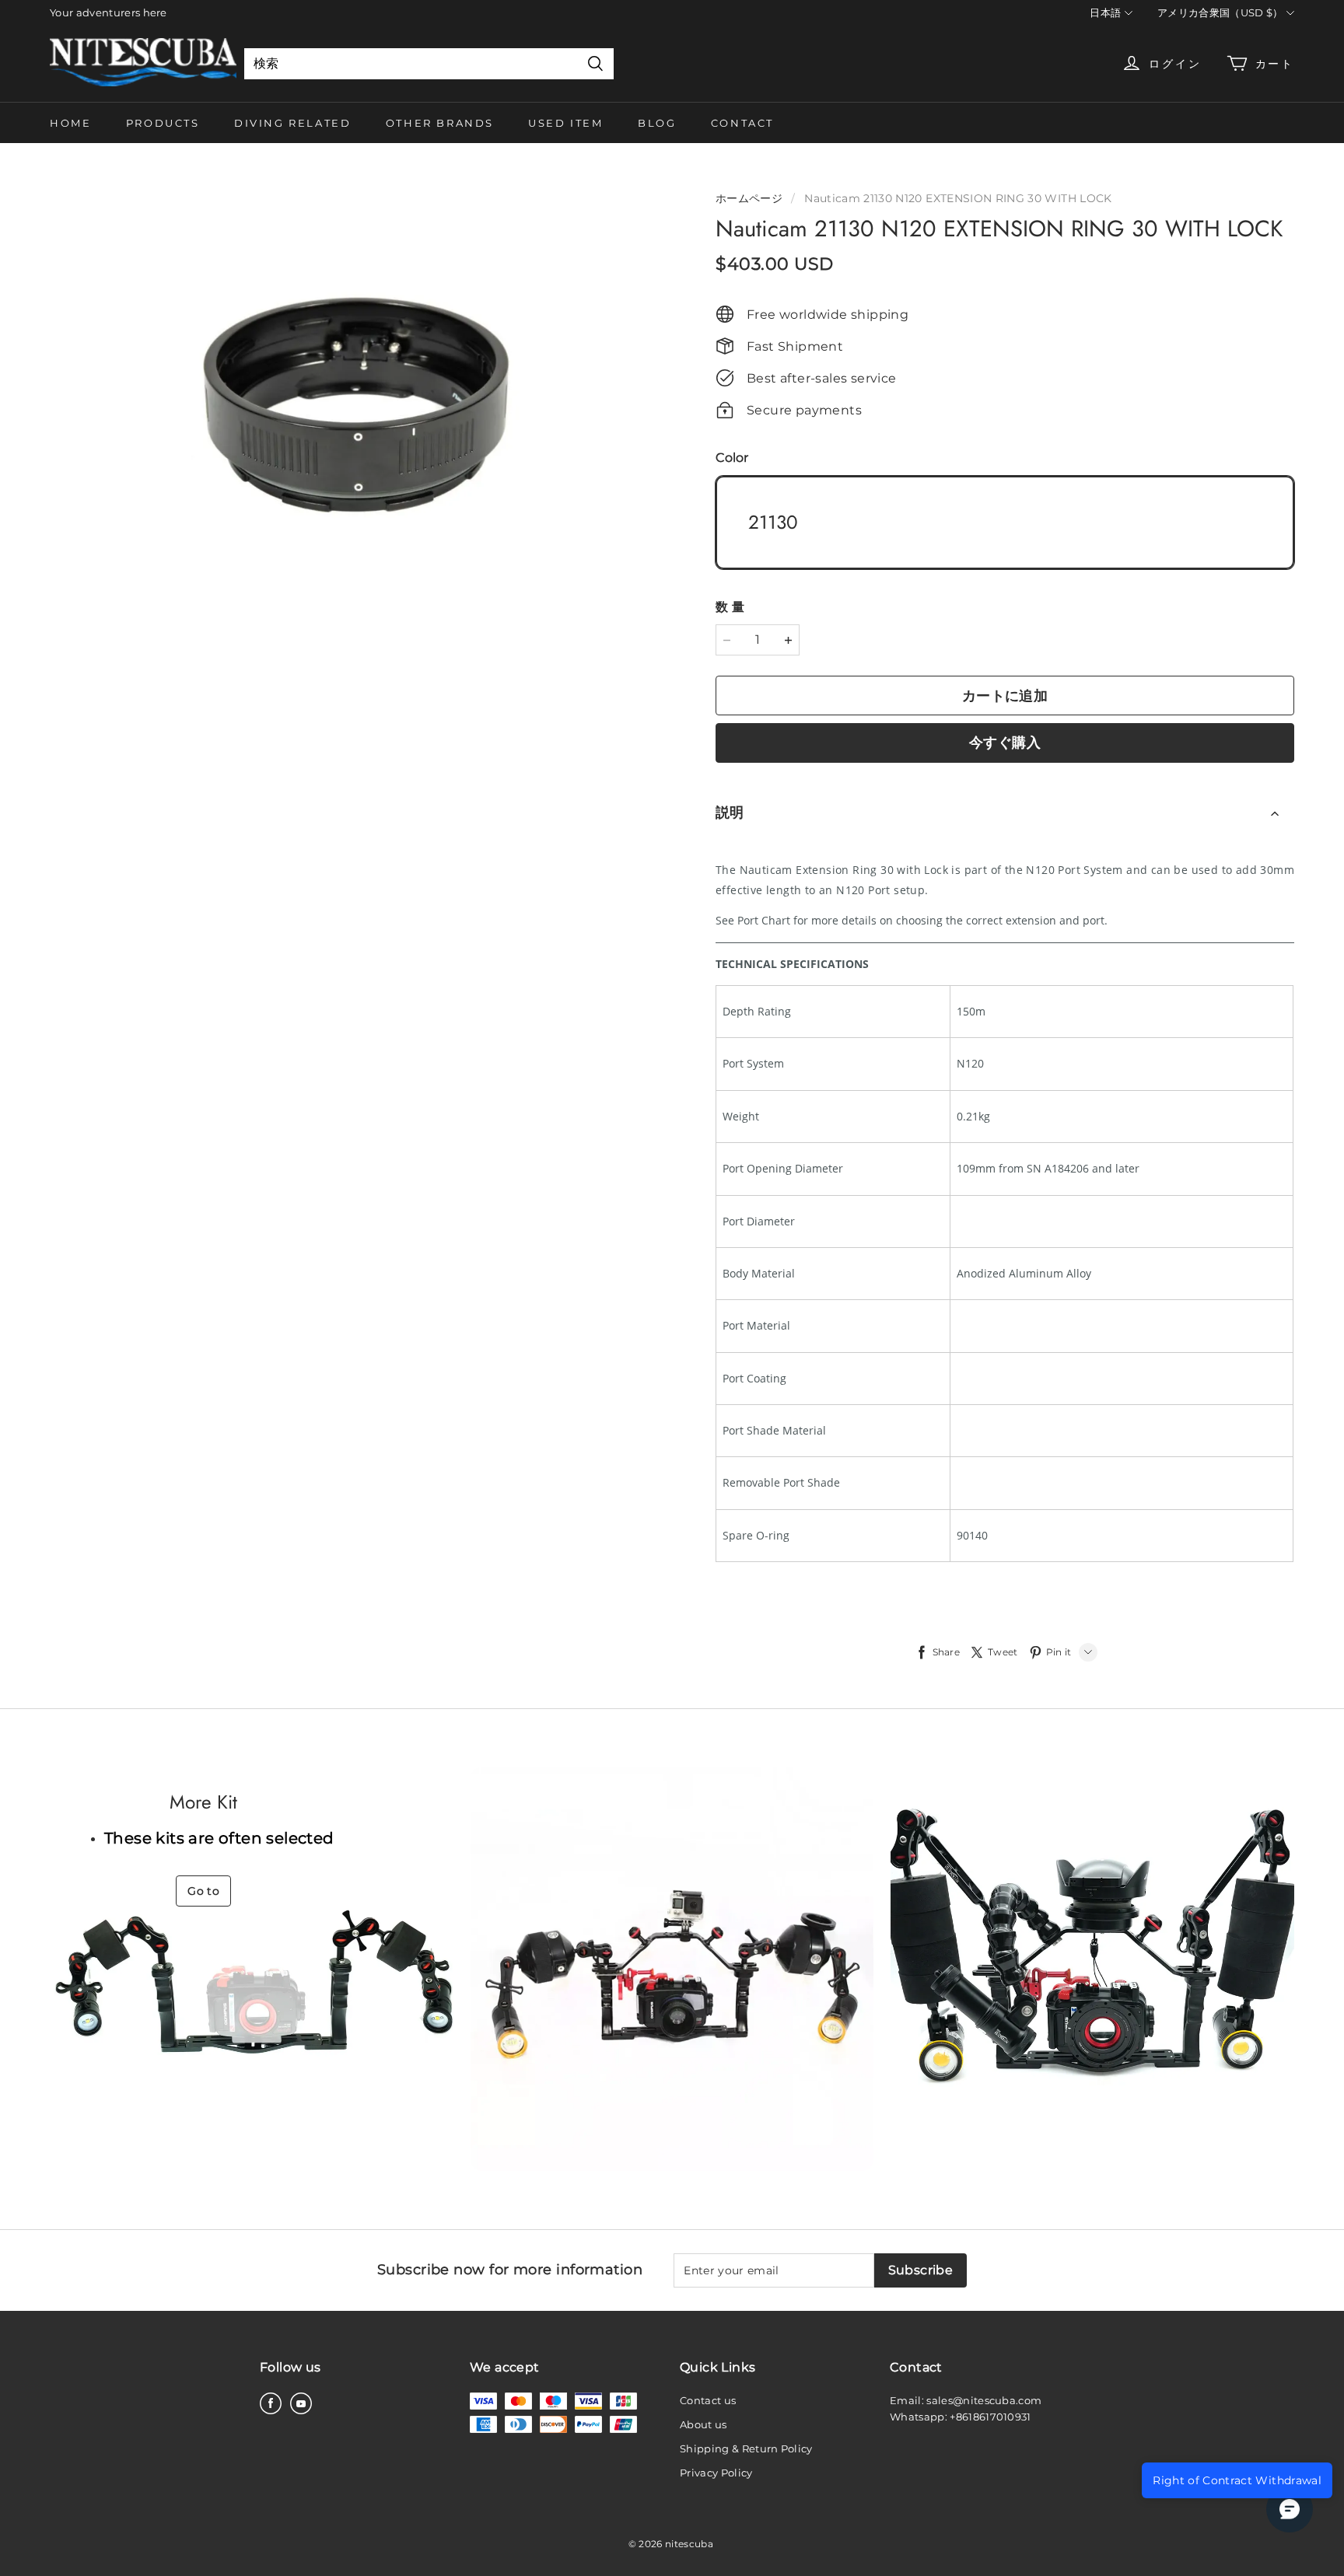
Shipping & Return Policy (746, 2448)
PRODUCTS (163, 123)
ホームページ (749, 198)
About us (703, 2424)
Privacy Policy (716, 2473)
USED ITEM (565, 123)
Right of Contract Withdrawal (1237, 2480)
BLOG (657, 123)
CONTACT (742, 123)
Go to (203, 1891)
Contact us (708, 2400)
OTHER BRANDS (440, 123)
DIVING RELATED (292, 123)
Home (70, 123)
